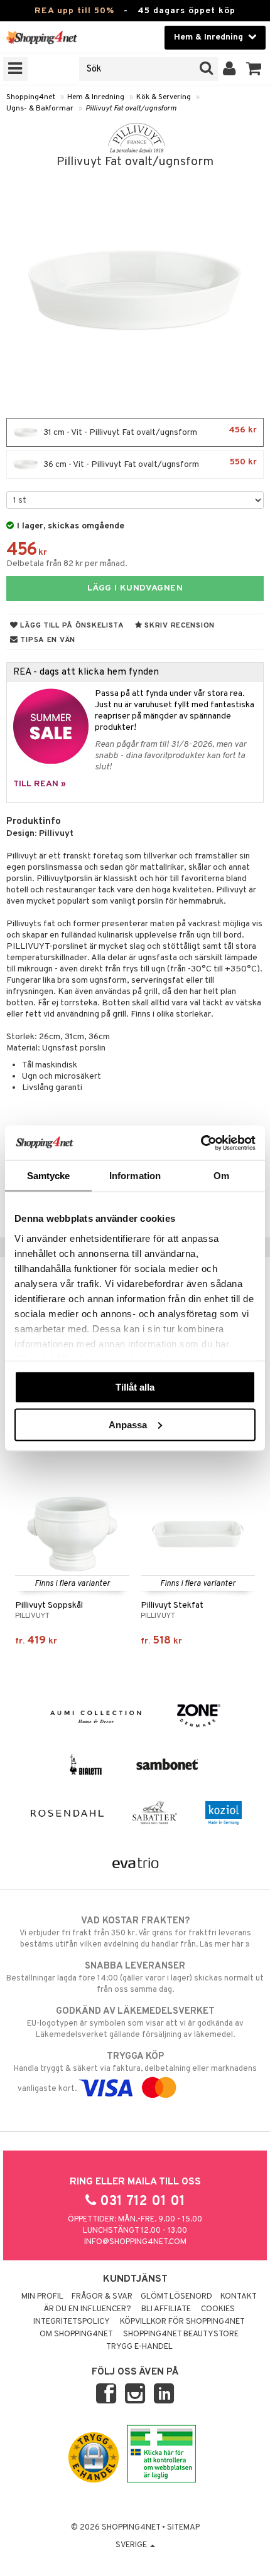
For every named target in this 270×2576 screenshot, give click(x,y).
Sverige (132, 2545)
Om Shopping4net (76, 2334)
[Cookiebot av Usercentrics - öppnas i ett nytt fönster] (201, 1143)
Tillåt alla (135, 1387)
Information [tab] (135, 1176)
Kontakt (239, 2297)
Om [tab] (221, 1176)
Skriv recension (179, 626)
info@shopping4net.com (135, 2242)
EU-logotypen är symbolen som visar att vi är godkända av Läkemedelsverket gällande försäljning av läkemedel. (135, 2023)
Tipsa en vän (47, 640)
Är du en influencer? (87, 2309)
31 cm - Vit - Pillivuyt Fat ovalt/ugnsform (149, 431)
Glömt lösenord (176, 2297)
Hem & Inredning (96, 97)
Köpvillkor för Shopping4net (182, 2322)
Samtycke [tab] (49, 1176)
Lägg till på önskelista (71, 626)
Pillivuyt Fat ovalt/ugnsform (131, 109)
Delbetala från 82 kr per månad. (67, 564)
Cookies (218, 2309)
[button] (254, 69)
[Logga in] (229, 69)
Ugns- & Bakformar (40, 109)
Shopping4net (31, 97)
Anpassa (128, 1424)
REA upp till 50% (74, 11)
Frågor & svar (102, 2297)
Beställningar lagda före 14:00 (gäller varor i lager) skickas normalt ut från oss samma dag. (135, 1978)
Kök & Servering (164, 97)
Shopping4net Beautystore (181, 2334)
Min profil (42, 2297)
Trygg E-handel (139, 2347)
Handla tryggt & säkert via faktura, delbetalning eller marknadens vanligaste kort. (135, 2072)
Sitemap (183, 2528)
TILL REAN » (40, 784)
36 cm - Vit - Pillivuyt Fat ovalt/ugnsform (149, 463)
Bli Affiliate (166, 2309)
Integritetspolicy (72, 2322)
